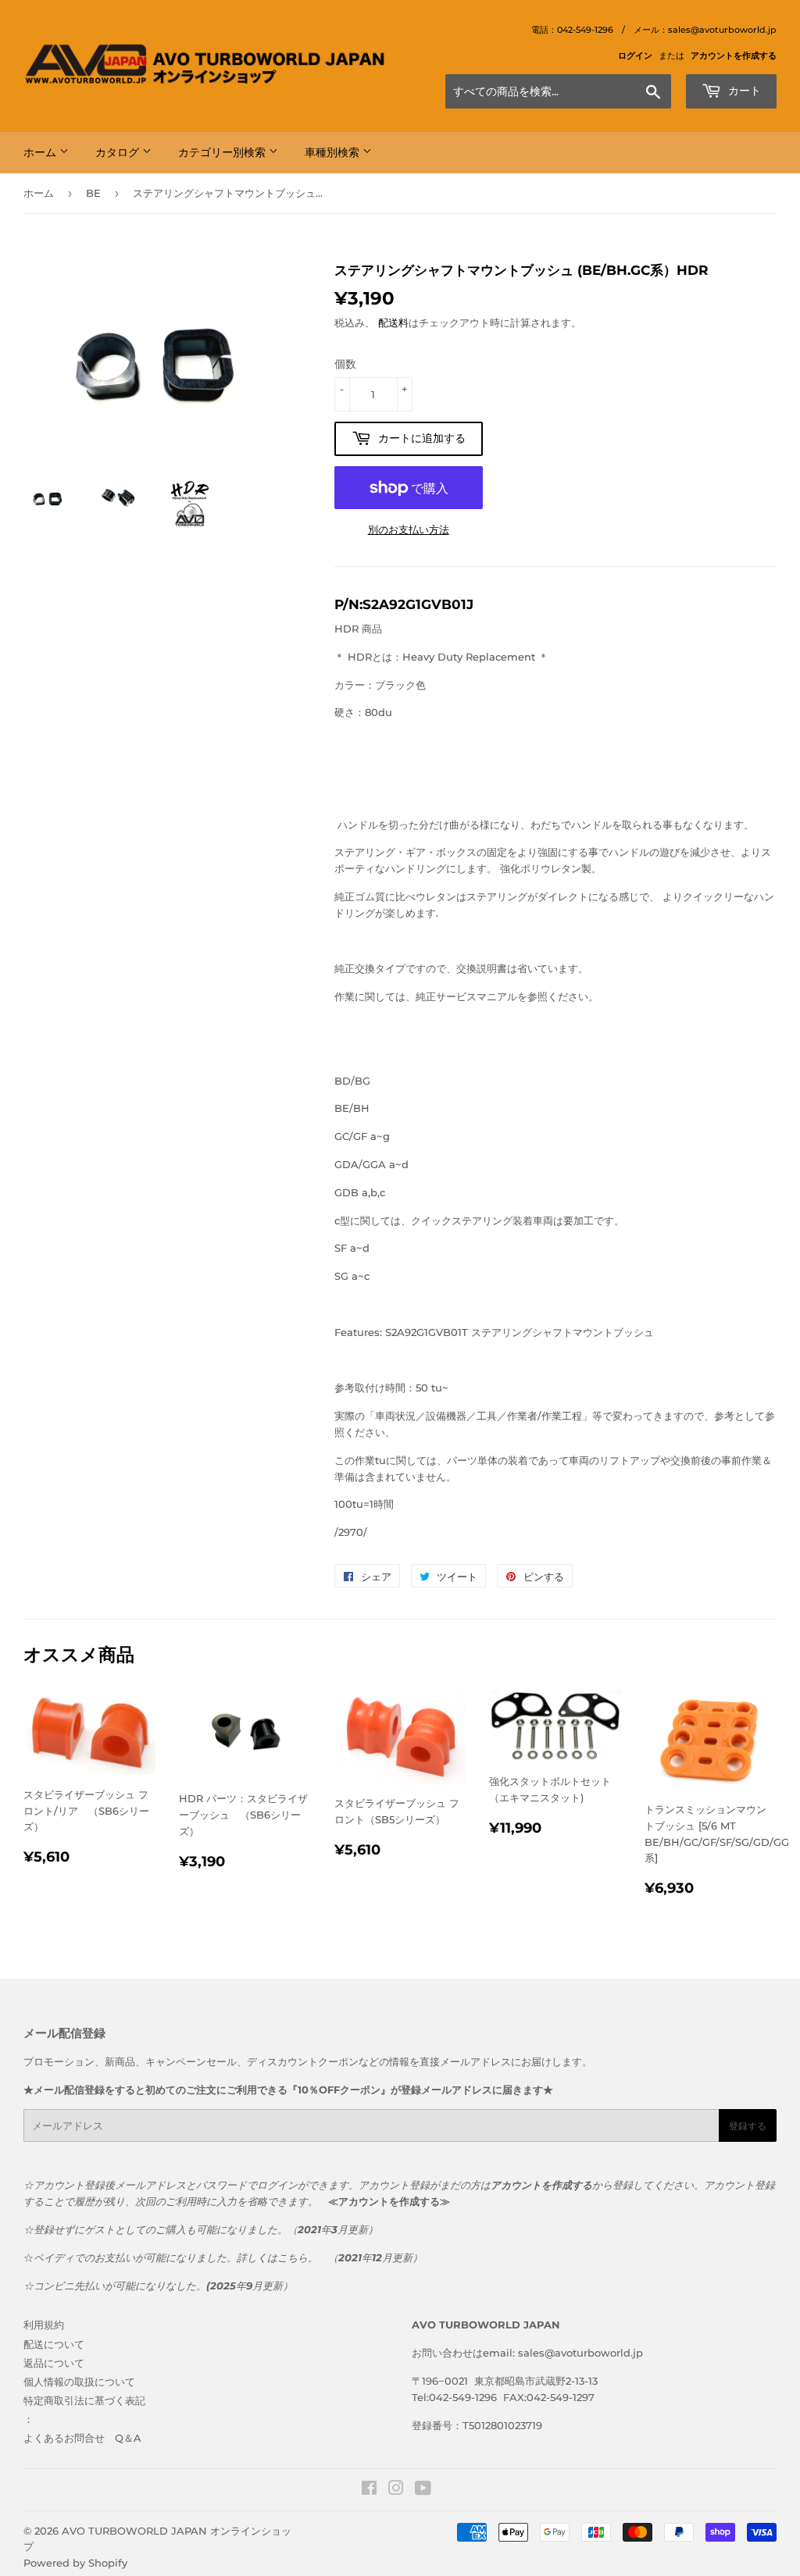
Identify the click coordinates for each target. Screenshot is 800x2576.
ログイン (635, 55)
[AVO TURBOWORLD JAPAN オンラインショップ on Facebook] (369, 2490)
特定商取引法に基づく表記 (84, 2400)
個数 (345, 364)
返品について (54, 2363)
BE (93, 193)
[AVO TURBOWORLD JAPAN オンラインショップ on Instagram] (396, 2490)
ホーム (41, 152)
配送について (54, 2344)
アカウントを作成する (734, 55)
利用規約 (44, 2325)
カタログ (119, 152)
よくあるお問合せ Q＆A (82, 2438)
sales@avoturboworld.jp (580, 2353)
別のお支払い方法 (409, 529)
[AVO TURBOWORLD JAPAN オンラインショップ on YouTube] (423, 2490)
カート (743, 91)
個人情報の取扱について (79, 2382)
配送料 (393, 322)
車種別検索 (334, 152)
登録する (748, 2126)
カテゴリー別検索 (223, 152)
